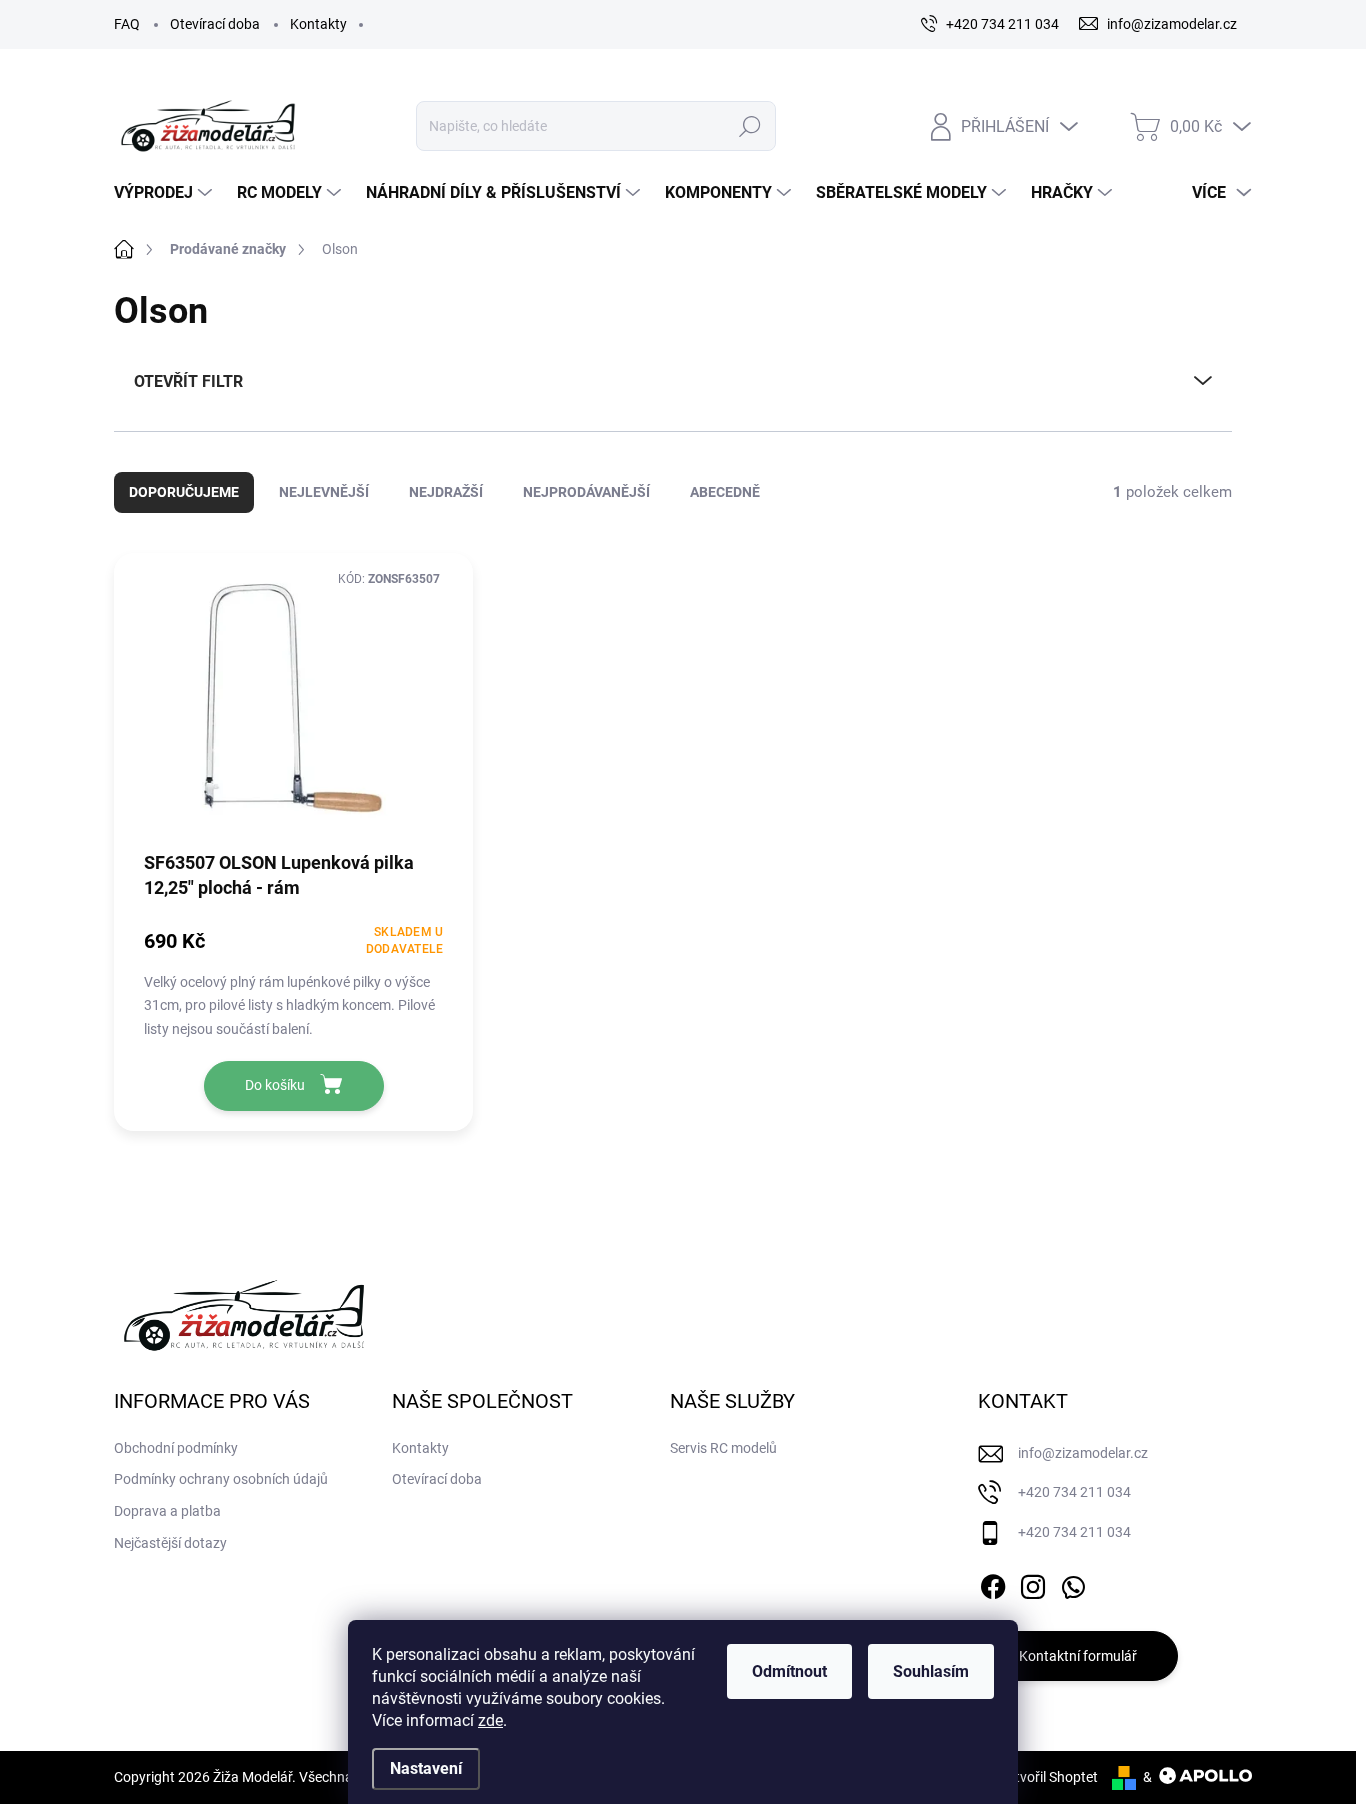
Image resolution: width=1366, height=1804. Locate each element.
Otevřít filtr (188, 381)
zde (490, 1720)
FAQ (127, 24)
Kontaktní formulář (1078, 1656)
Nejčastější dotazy (170, 1543)
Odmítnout (789, 1671)
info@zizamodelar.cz (1083, 1453)
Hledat (749, 126)
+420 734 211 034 (1074, 1492)
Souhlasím (931, 1671)
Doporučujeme (184, 492)
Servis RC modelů (723, 1448)
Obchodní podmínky (176, 1448)
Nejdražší (446, 492)
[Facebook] (993, 1583)
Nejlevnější (324, 492)
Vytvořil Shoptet (1048, 1777)
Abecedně (725, 492)
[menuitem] (165, 193)
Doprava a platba (167, 1511)
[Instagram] (1033, 1583)
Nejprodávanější (586, 492)
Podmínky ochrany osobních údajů (221, 1479)
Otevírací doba (215, 24)
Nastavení (426, 1768)
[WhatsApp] (1073, 1583)
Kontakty (318, 24)
